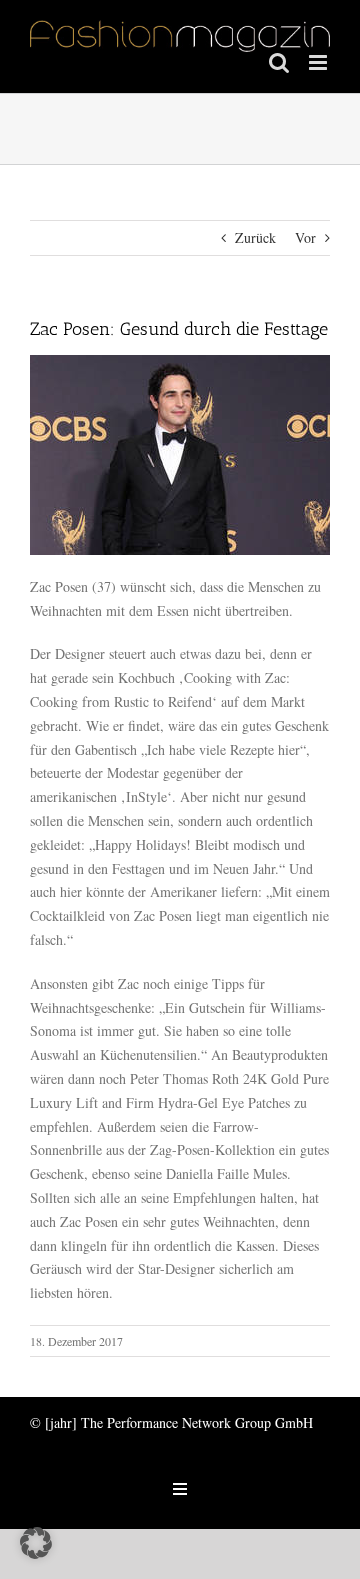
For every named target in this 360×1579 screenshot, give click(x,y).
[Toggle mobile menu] (319, 62)
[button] (36, 1543)
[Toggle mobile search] (279, 62)
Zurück (255, 237)
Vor (305, 237)
